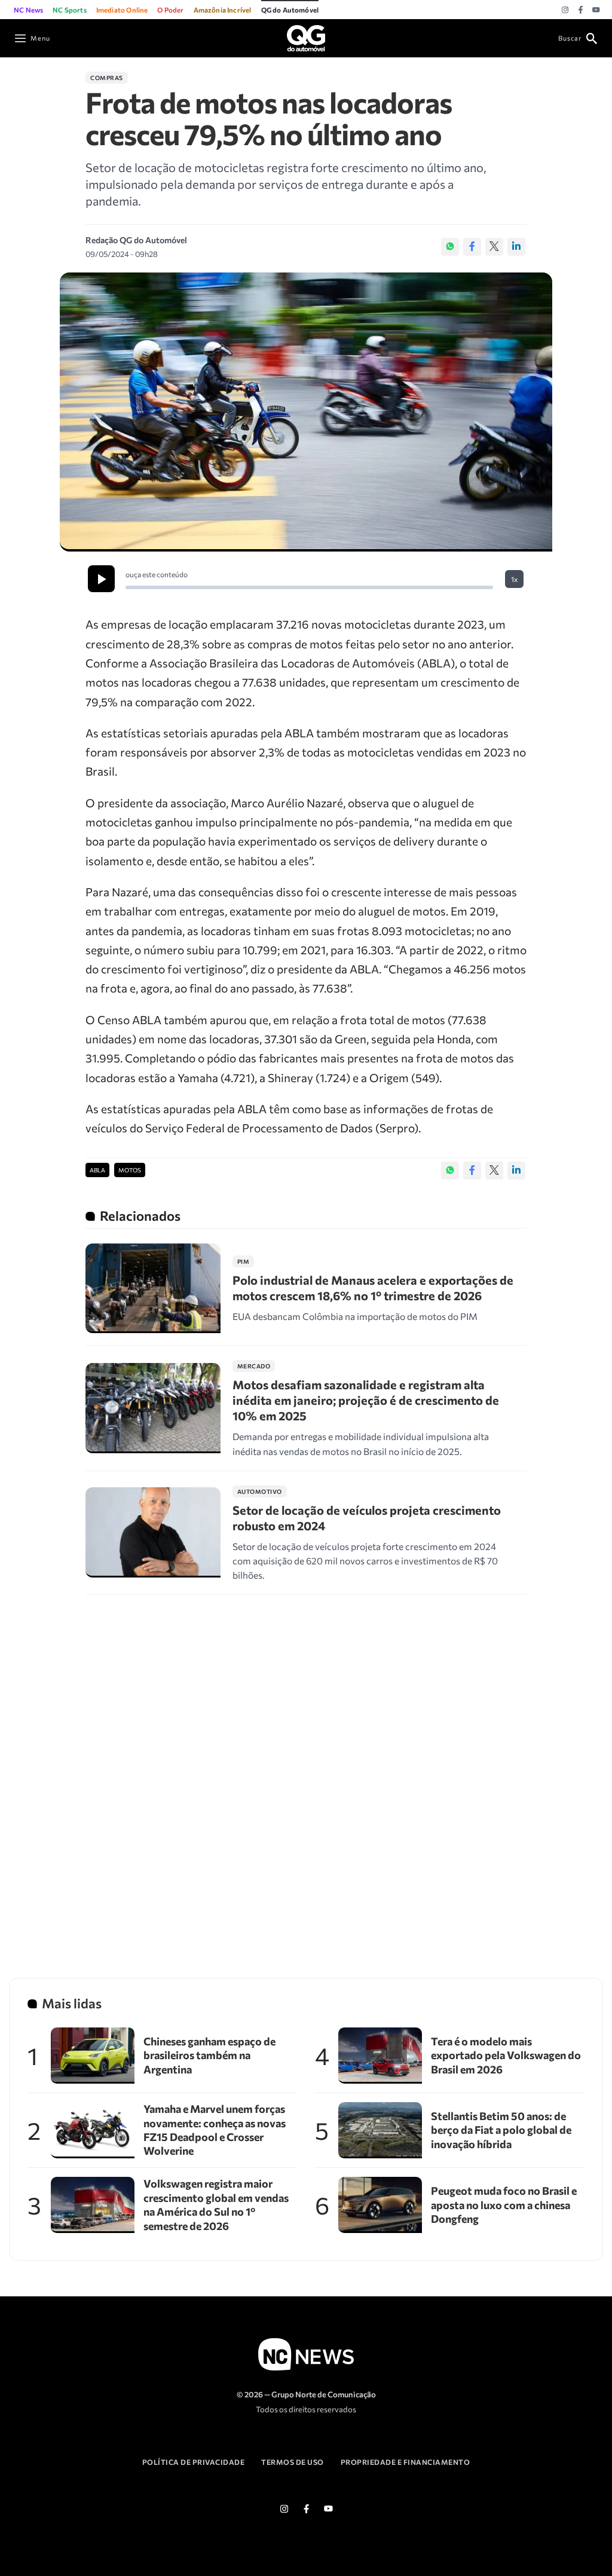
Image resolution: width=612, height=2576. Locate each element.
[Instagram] (565, 10)
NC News (28, 10)
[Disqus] (306, 1771)
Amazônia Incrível (223, 10)
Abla (97, 1170)
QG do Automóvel (290, 10)
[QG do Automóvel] (306, 37)
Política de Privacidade (194, 2462)
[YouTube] (596, 10)
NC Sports (70, 10)
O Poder (170, 10)
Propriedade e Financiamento (406, 2462)
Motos (130, 1170)
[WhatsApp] (450, 247)
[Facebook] (581, 10)
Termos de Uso (293, 2462)
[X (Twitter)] (494, 247)
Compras (107, 78)
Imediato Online (122, 10)
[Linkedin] (516, 247)
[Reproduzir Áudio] (101, 579)
